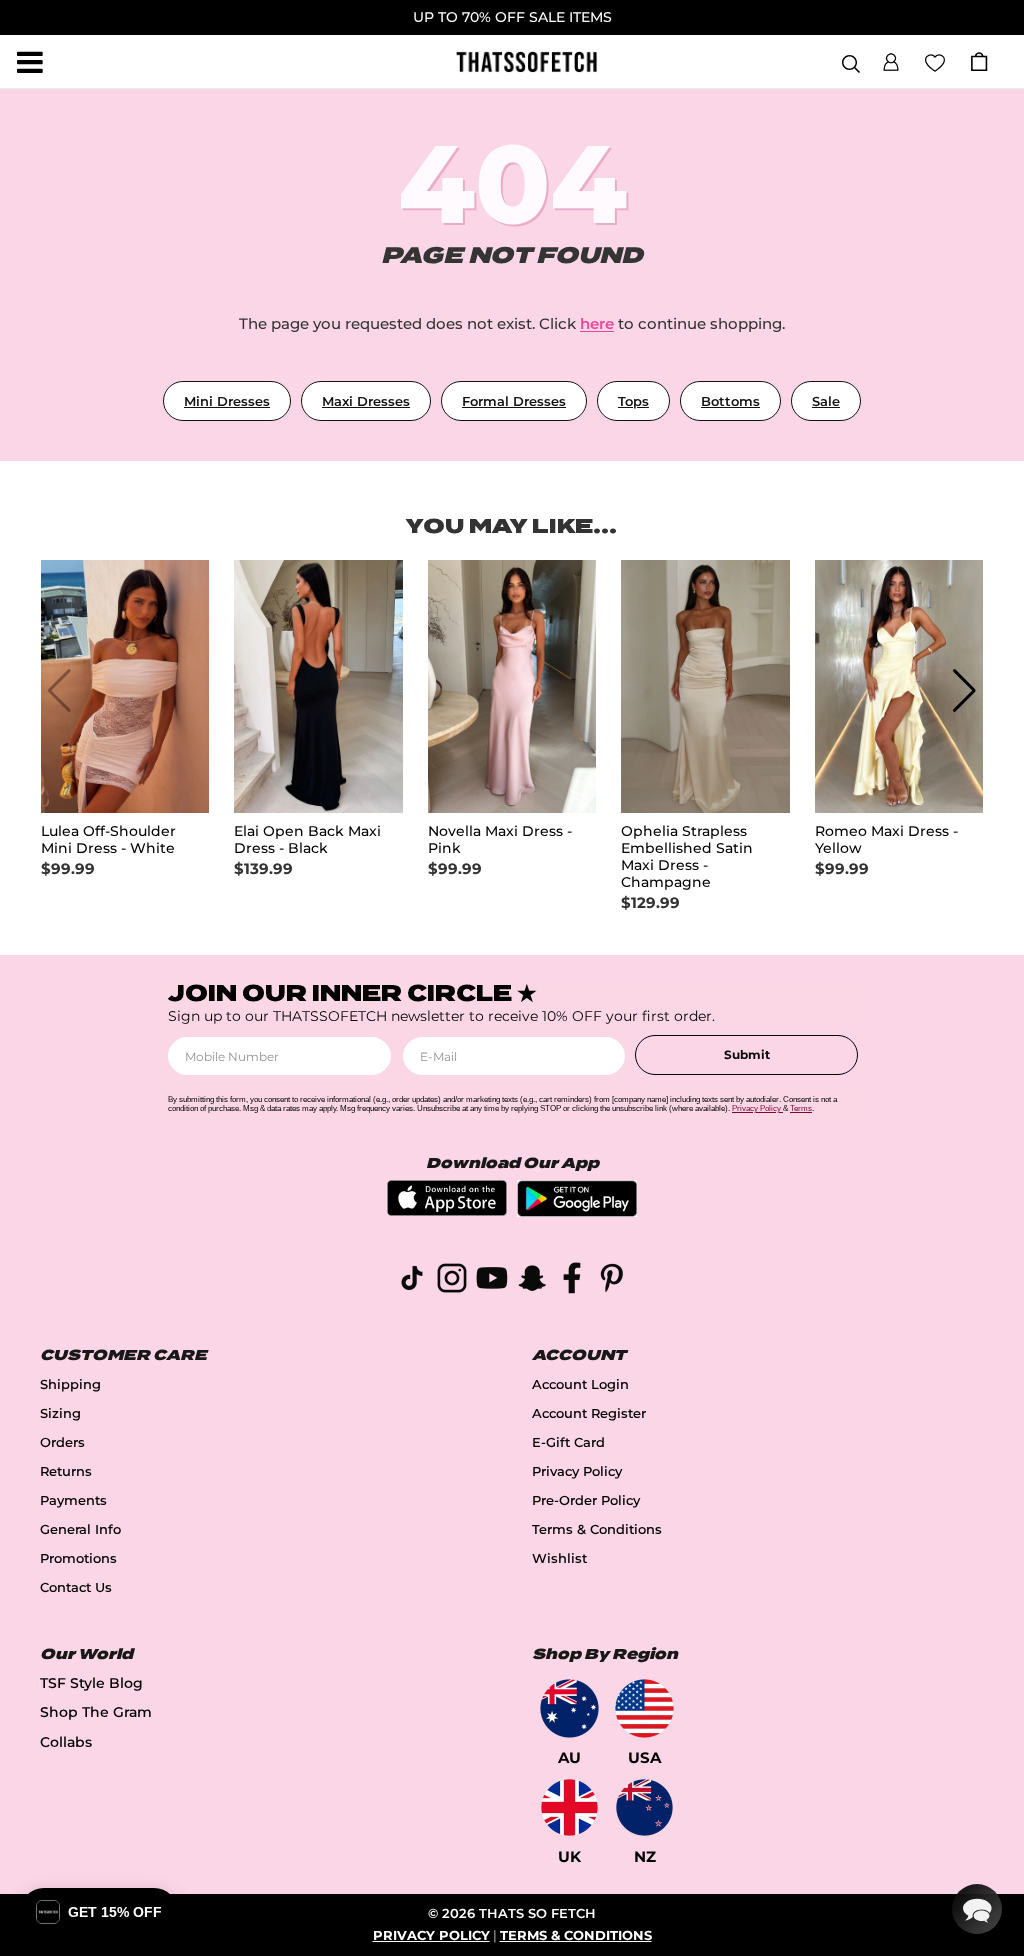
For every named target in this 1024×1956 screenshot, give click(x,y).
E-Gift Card (568, 1442)
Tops (633, 401)
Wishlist (559, 1558)
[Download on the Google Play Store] (577, 1211)
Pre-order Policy (586, 1500)
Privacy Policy (577, 1471)
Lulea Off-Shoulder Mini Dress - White (108, 840)
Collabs (66, 1742)
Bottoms (730, 401)
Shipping (70, 1384)
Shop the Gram (96, 1712)
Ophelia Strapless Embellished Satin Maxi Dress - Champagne (687, 857)
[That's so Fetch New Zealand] (644, 1807)
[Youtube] (492, 1281)
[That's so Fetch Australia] (569, 1708)
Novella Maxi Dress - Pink (500, 840)
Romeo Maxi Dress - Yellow (886, 840)
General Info (80, 1529)
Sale (826, 401)
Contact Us (76, 1587)
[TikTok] (412, 1281)
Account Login (580, 1384)
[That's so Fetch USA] (644, 1708)
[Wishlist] (935, 61)
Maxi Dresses (366, 401)
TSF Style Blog (91, 1683)
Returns (66, 1471)
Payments (73, 1500)
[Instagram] (452, 1281)
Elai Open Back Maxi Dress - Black (307, 840)
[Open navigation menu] (30, 62)
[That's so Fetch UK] (569, 1807)
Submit (747, 1054)
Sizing (60, 1413)
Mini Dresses (227, 401)
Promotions (78, 1558)
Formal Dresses (514, 401)
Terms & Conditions (597, 1529)
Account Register (589, 1413)
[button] (891, 59)
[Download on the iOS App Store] (447, 1210)
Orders (62, 1442)
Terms (801, 1108)
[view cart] (979, 61)
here (597, 323)
